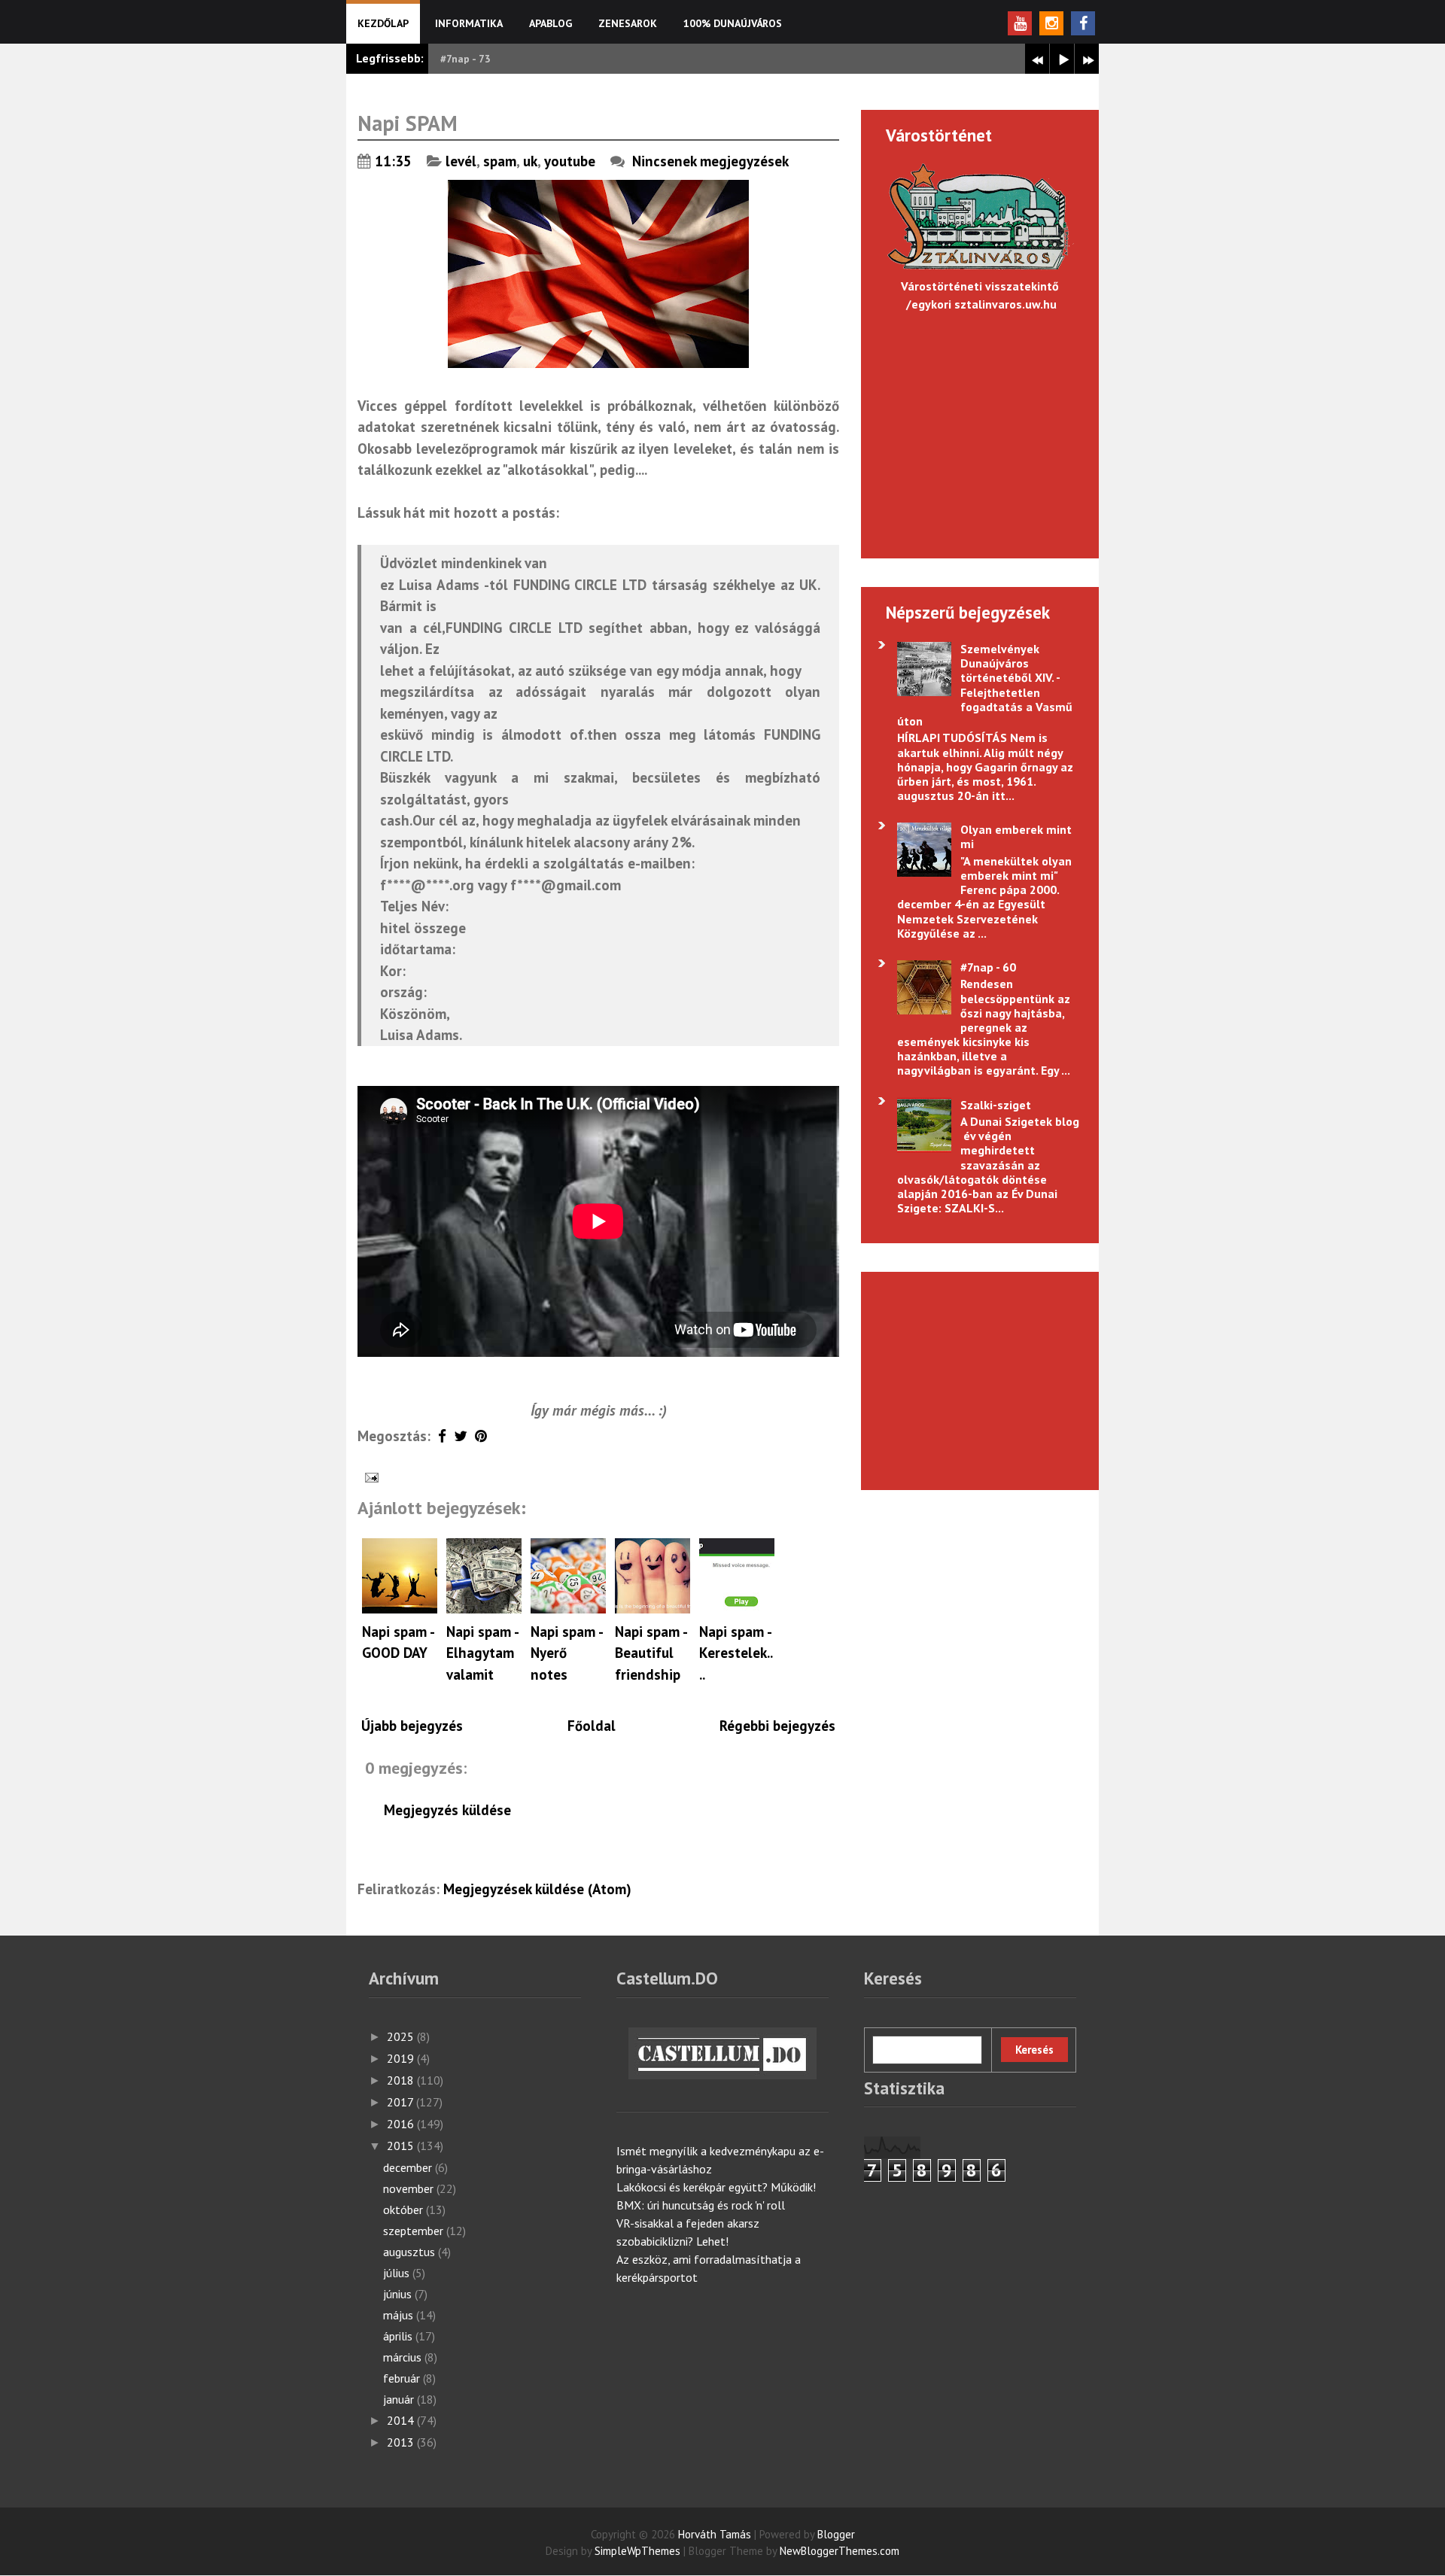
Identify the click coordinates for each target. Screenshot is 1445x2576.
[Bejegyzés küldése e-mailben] (370, 1476)
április (399, 2336)
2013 (402, 2442)
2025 (402, 2036)
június (399, 2294)
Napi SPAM (408, 123)
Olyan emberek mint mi (1016, 836)
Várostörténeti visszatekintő (980, 286)
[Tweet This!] (461, 1436)
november (410, 2188)
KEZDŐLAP (383, 23)
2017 (402, 2102)
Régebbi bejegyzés (777, 1726)
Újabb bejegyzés (412, 1726)
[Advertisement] (972, 1379)
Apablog (551, 23)
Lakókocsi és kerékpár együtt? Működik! (716, 2187)
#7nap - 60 (988, 967)
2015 (402, 2146)
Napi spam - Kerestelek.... (736, 1653)
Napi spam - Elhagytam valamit (482, 1653)
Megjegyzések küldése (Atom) (537, 1889)
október (405, 2210)
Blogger (836, 2534)
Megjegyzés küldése (447, 1810)
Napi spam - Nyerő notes (566, 1653)
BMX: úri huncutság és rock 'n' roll (701, 2205)
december (409, 2167)
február (403, 2378)
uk (530, 161)
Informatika (469, 23)
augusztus (411, 2252)
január (400, 2399)
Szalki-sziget (996, 1105)
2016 (402, 2124)
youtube (570, 161)
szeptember (415, 2231)
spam (500, 161)
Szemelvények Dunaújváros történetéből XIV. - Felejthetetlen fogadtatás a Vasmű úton (984, 685)
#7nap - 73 (465, 59)
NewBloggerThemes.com (840, 2551)
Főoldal (592, 1726)
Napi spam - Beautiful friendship (651, 1653)
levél (461, 161)
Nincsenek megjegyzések (712, 161)
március (404, 2357)
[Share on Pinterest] (481, 1436)
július (398, 2273)
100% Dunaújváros (733, 23)
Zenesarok (628, 23)
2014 (402, 2420)
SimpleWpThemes (637, 2551)
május (400, 2315)
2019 (402, 2058)
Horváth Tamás (715, 2534)
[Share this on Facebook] (442, 1436)
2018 (402, 2080)
